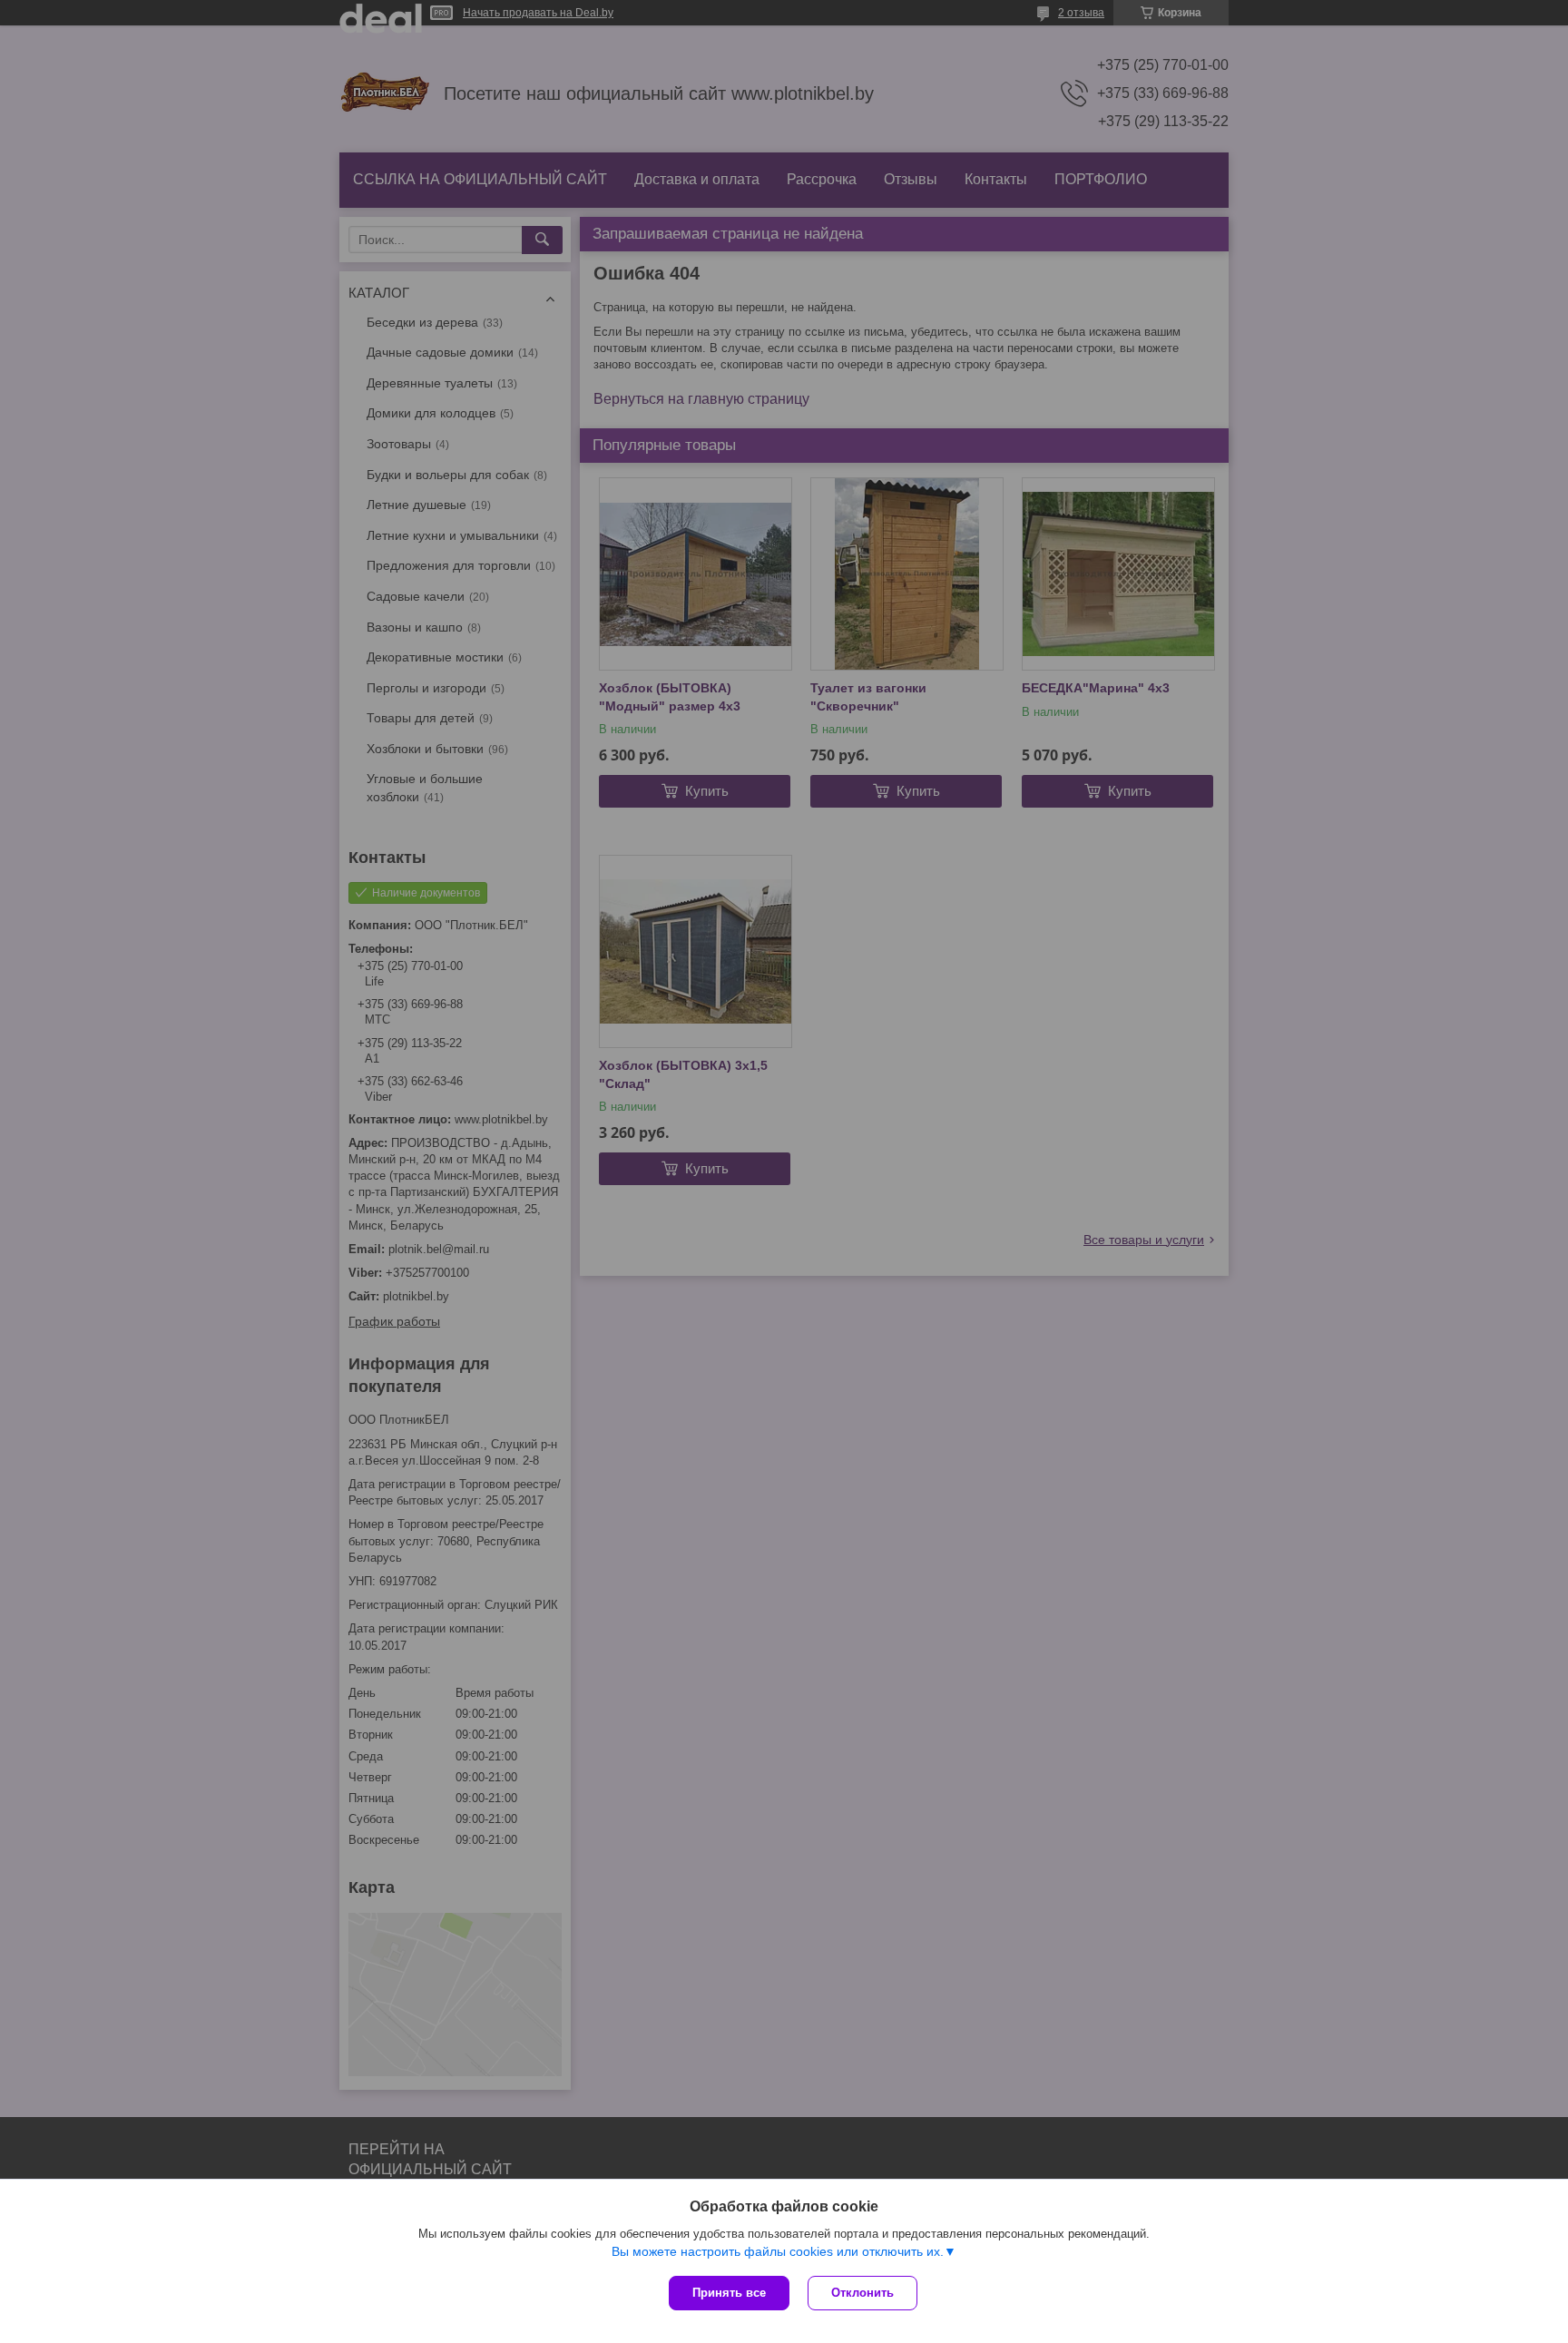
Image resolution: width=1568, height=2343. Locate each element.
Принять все (729, 2293)
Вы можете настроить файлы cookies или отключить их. (778, 2251)
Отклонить (862, 2293)
